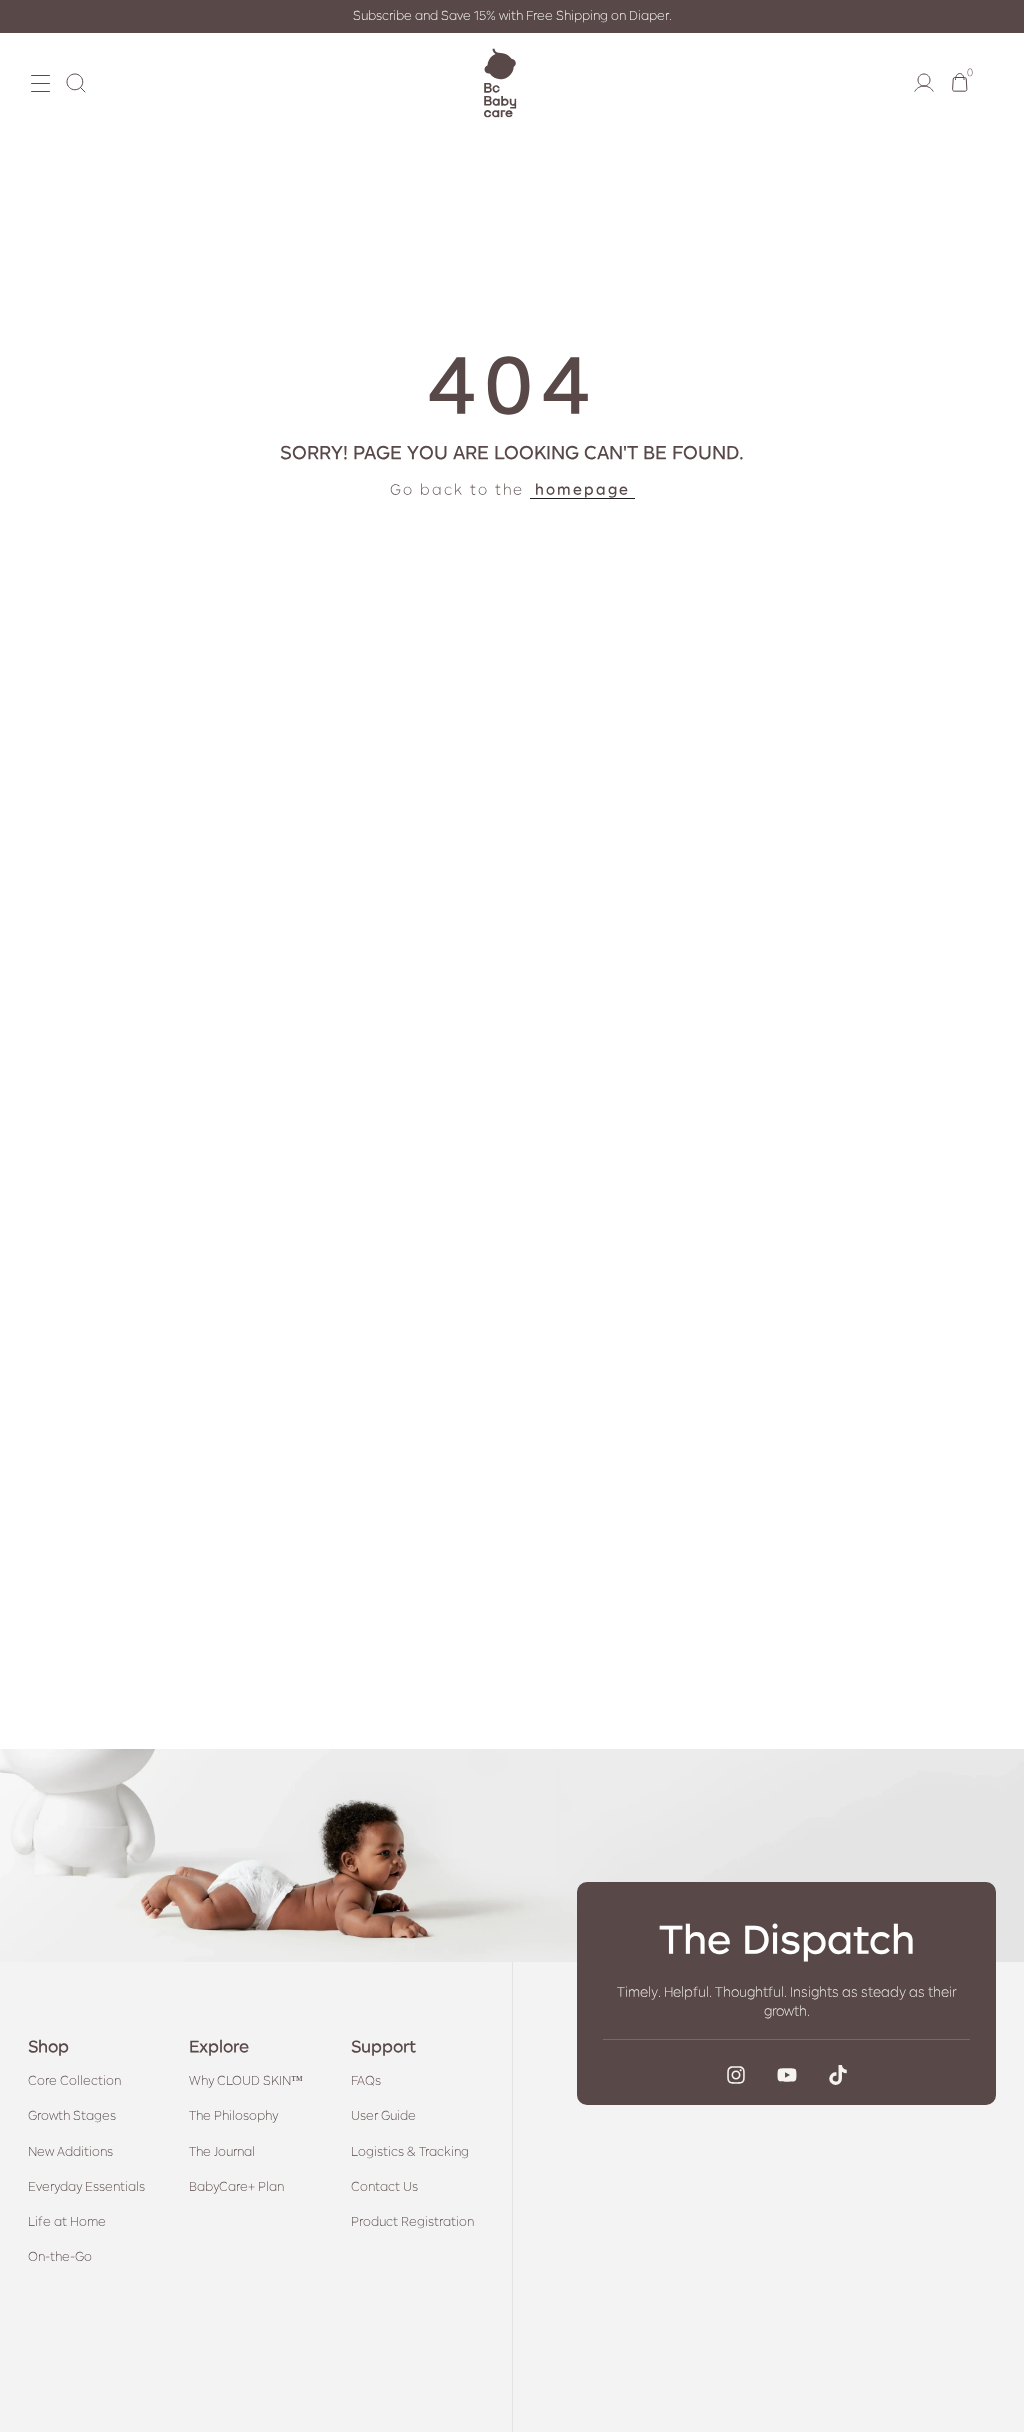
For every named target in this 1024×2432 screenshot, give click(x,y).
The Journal (222, 2152)
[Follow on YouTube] (787, 2075)
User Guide (383, 2116)
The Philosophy (233, 2116)
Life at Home (67, 2222)
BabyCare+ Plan (236, 2187)
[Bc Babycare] (500, 83)
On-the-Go (60, 2257)
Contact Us (384, 2187)
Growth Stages (72, 2116)
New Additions (70, 2152)
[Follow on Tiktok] (838, 2075)
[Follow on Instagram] (736, 2075)
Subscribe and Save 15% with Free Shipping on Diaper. (512, 16)
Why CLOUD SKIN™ (246, 2081)
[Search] (76, 83)
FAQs (366, 2081)
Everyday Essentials (86, 2187)
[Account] (924, 83)
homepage (582, 489)
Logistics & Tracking (410, 2152)
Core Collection (74, 2081)
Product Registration (412, 2222)
